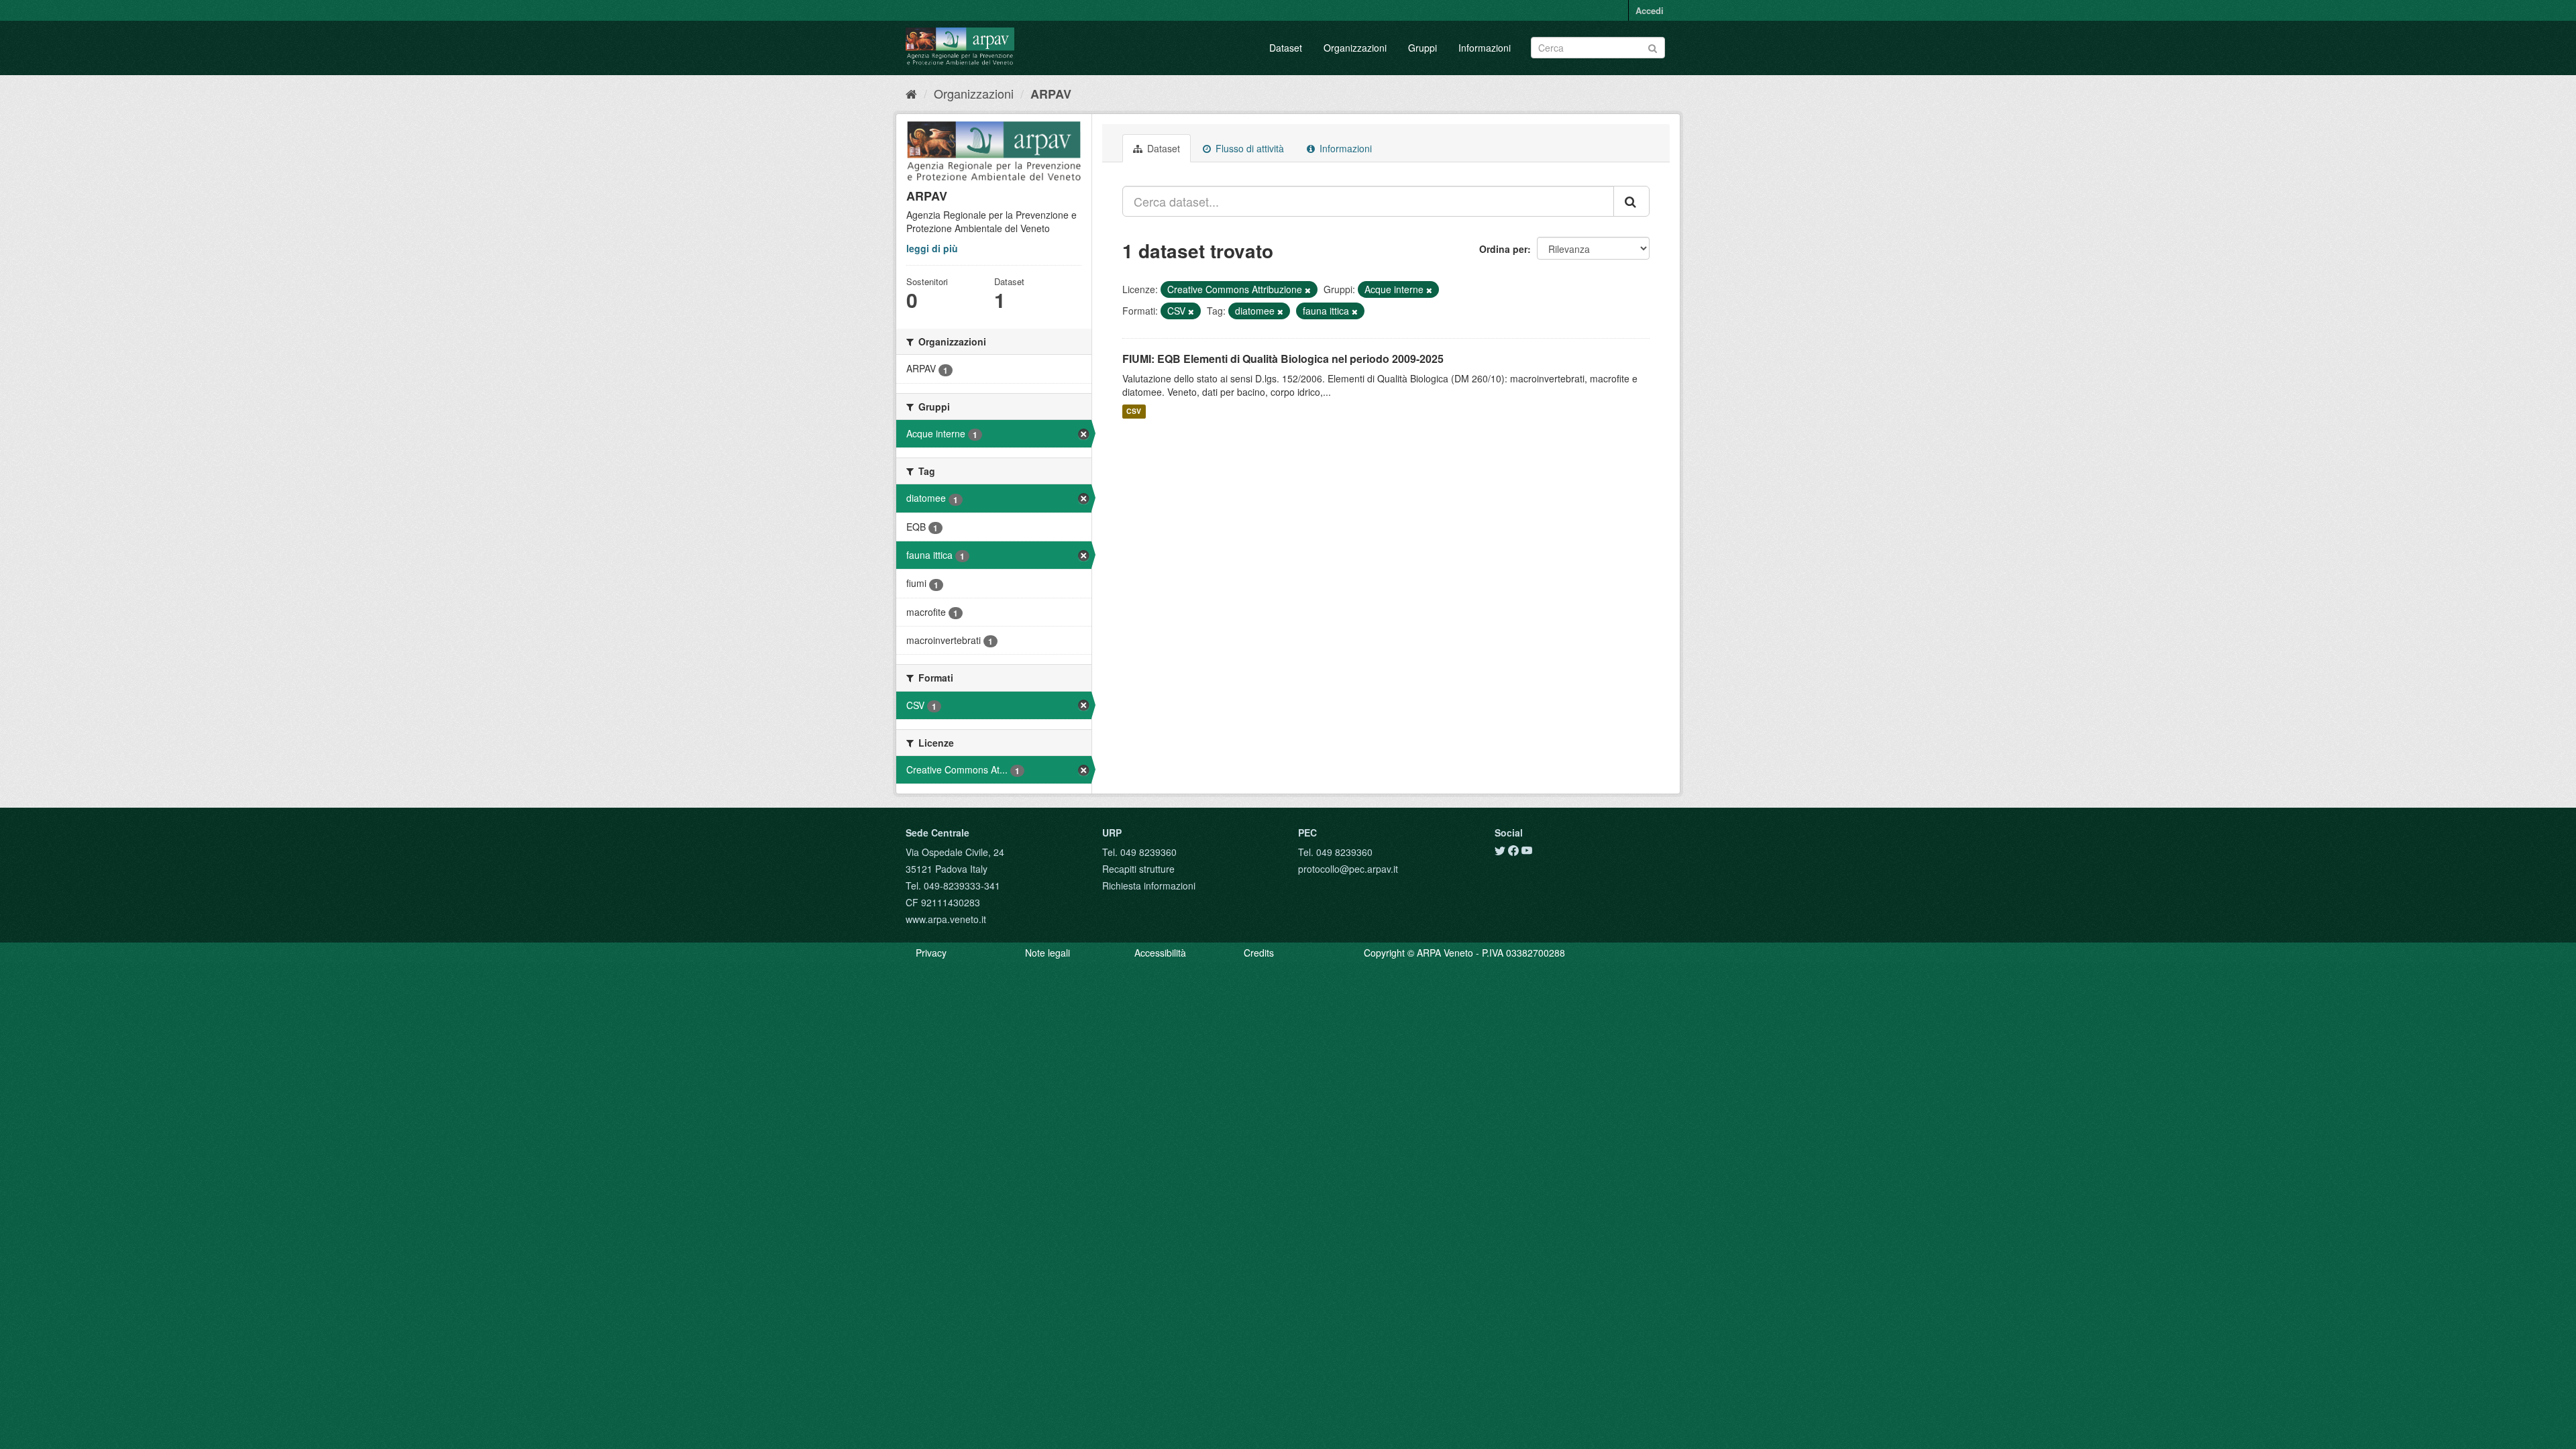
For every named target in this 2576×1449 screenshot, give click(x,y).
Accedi (1650, 10)
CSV (1134, 412)
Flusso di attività (1248, 148)
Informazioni (1485, 48)
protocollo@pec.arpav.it (1348, 869)
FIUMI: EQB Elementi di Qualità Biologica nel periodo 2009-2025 (1283, 359)
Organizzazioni (1355, 48)
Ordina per (1503, 249)
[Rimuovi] (1308, 290)
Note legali (1048, 953)
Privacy (931, 953)
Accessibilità (1160, 953)
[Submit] (1653, 47)
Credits (1259, 953)
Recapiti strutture (1138, 869)
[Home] (911, 93)
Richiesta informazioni (1149, 885)
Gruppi (1423, 48)
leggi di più (932, 248)
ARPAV (1051, 94)
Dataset (1286, 48)
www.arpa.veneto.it (946, 919)
